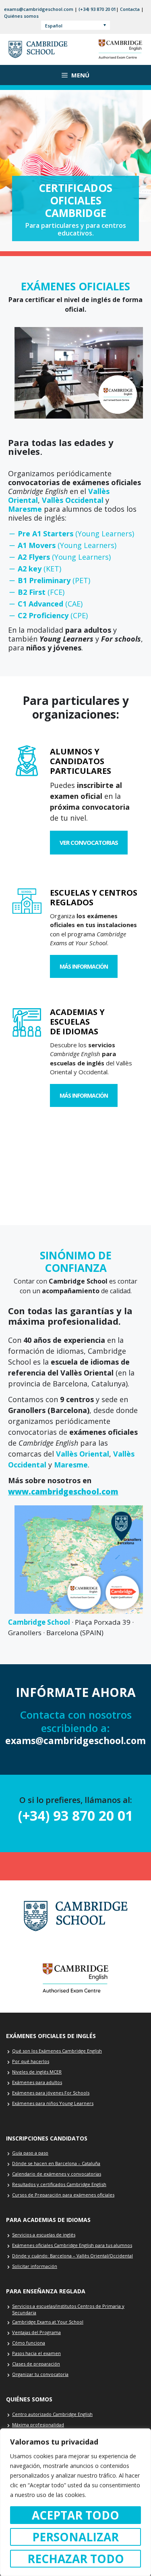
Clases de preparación (36, 2364)
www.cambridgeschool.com (63, 1492)
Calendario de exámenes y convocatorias (57, 2174)
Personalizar (75, 2537)
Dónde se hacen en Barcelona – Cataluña (56, 2163)
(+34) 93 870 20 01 (97, 9)
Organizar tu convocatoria (40, 2374)
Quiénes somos (21, 16)
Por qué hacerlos (31, 2061)
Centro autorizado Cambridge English (52, 2414)
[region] (75, 2502)
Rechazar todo (76, 2559)
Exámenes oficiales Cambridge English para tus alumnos (72, 2245)
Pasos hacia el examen (36, 2353)
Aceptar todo (75, 2515)
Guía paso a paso (30, 2153)
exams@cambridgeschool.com (39, 9)
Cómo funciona (29, 2343)
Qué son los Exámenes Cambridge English (57, 2051)
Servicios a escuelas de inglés (44, 2235)
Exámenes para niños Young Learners (53, 2103)
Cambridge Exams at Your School (48, 2322)
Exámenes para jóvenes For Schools (51, 2093)
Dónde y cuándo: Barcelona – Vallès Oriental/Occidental (72, 2256)
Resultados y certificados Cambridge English (59, 2184)
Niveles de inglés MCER (37, 2072)
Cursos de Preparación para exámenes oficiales (63, 2195)
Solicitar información (35, 2266)
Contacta (130, 9)
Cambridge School (39, 1622)
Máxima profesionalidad (38, 2425)
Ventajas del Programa (36, 2332)
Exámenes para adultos (37, 2082)
